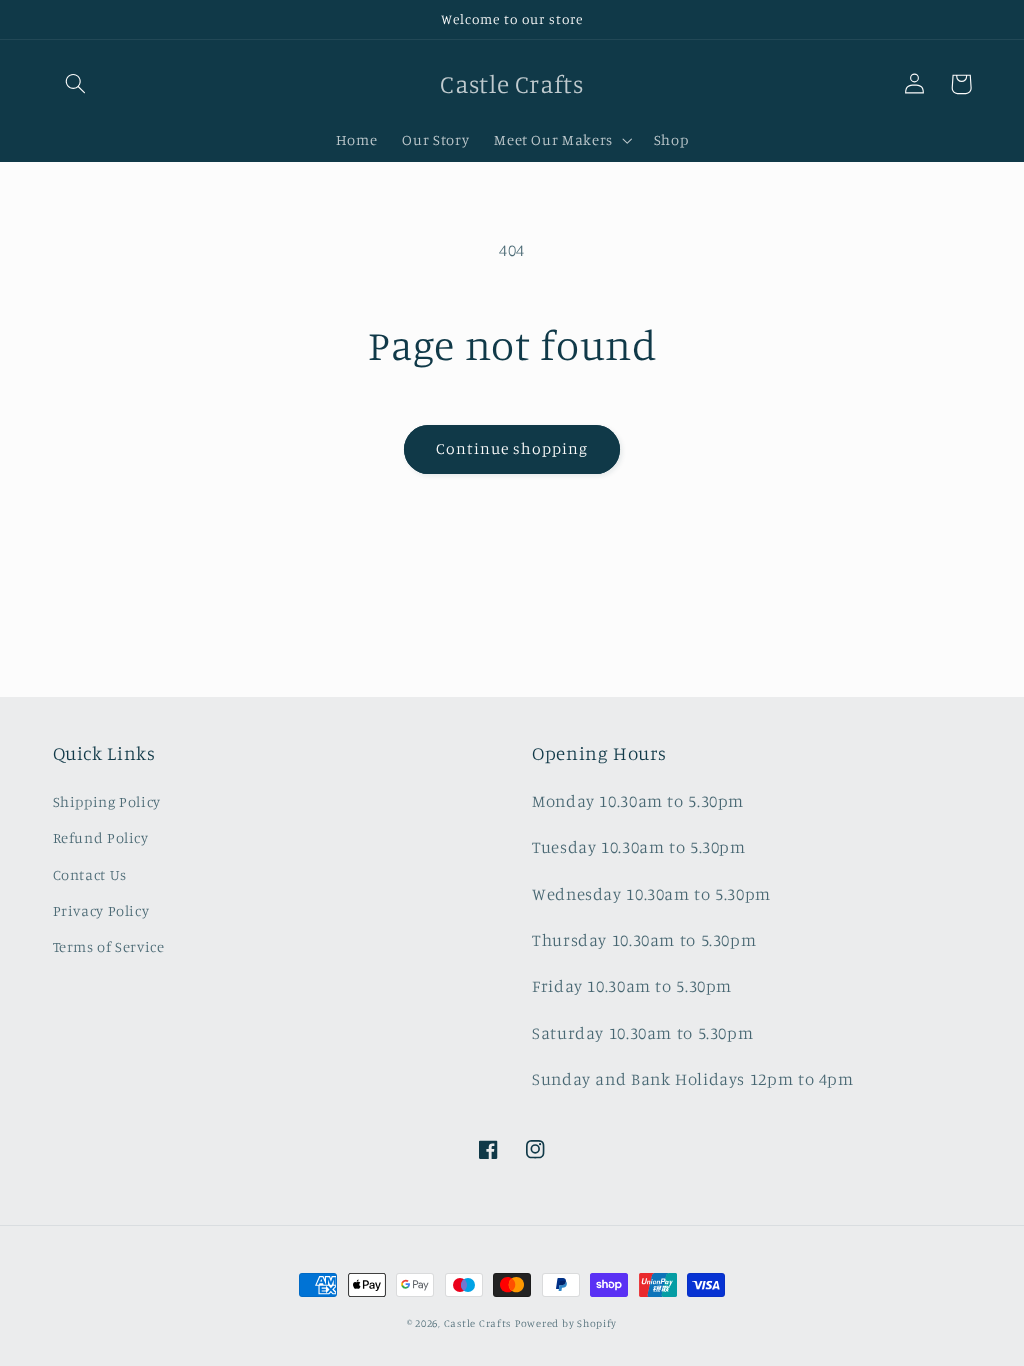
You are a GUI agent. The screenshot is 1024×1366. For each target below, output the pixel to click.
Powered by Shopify (566, 1323)
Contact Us (90, 874)
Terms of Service (109, 946)
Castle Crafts (478, 1323)
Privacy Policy (101, 910)
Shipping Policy (107, 801)
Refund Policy (101, 837)
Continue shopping (512, 448)
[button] (76, 84)
